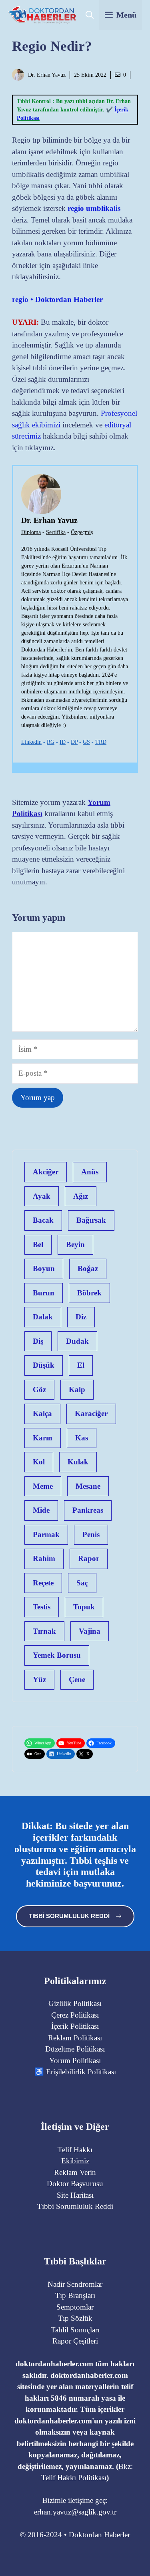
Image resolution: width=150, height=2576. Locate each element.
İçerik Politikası (75, 2026)
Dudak (77, 1341)
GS (86, 742)
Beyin (75, 1244)
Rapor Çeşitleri (75, 2341)
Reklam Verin (75, 2172)
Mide (41, 1510)
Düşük (44, 1365)
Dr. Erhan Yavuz (47, 75)
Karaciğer (91, 1413)
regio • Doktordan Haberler (57, 299)
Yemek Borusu (57, 1655)
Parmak (46, 1534)
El (81, 1365)
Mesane (88, 1486)
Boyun (44, 1268)
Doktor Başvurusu (75, 2184)
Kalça (42, 1413)
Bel (38, 1244)
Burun (44, 1293)
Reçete (43, 1583)
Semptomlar (75, 2307)
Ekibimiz (75, 2161)
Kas (82, 1438)
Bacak (43, 1220)
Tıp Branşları (75, 2295)
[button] (90, 15)
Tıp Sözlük (75, 2318)
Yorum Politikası (75, 2061)
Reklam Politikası (75, 2038)
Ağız (81, 1196)
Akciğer (46, 1172)
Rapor (89, 1558)
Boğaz (88, 1268)
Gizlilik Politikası (75, 2003)
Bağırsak (91, 1220)
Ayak (42, 1196)
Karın (43, 1438)
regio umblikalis (94, 208)
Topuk (84, 1607)
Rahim (44, 1558)
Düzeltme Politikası (75, 2049)
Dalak (43, 1317)
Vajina (90, 1631)
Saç (82, 1583)
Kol (39, 1462)
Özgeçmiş (82, 532)
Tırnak (44, 1631)
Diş (38, 1341)
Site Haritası (75, 2195)
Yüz (39, 1679)
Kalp (77, 1389)
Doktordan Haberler (99, 2535)
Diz (81, 1317)
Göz (39, 1389)
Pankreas (88, 1510)
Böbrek (89, 1293)
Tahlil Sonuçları (75, 2330)
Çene (77, 1679)
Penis (91, 1534)
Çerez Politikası (75, 2015)
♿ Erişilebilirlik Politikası (75, 2072)
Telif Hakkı (75, 2150)
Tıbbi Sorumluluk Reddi (75, 2206)
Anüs (90, 1172)
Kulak (78, 1462)
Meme (43, 1486)
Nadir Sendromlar (75, 2284)
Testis (42, 1607)
